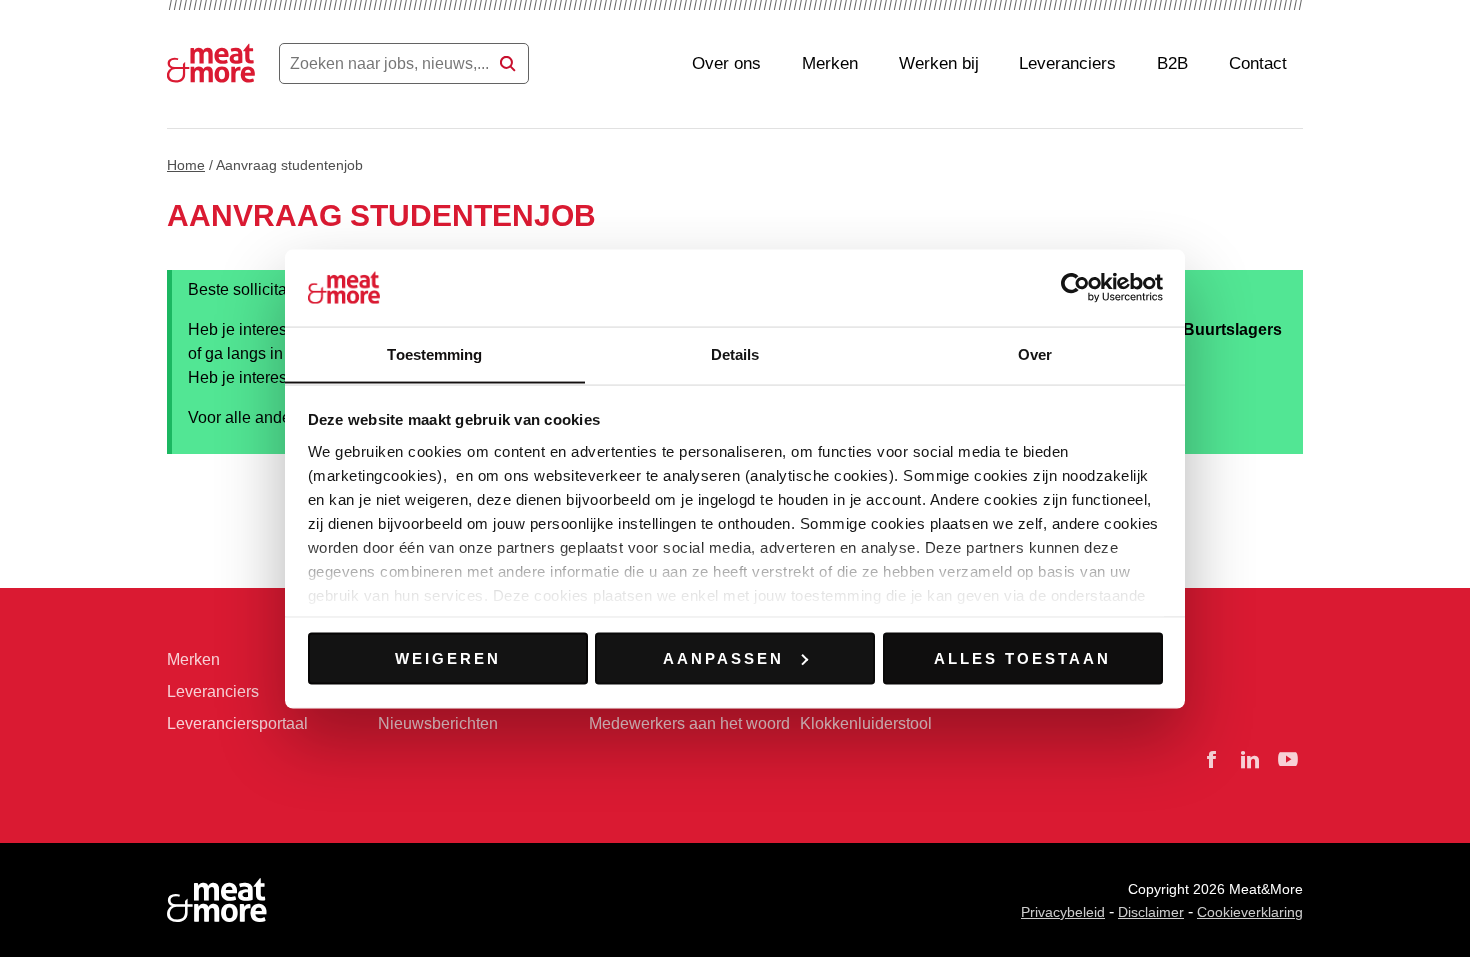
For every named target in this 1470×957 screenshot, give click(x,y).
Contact (1258, 63)
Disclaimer (1151, 912)
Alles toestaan (1022, 657)
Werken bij (939, 63)
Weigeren (448, 657)
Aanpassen (723, 657)
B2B (1172, 63)
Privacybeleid (1063, 912)
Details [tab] (735, 353)
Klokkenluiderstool (866, 723)
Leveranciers (1067, 63)
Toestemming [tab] (434, 353)
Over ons (726, 63)
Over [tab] (1035, 353)
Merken (830, 63)
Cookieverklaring (1250, 912)
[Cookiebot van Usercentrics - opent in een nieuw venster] (1075, 287)
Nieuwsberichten (438, 723)
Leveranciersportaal (237, 723)
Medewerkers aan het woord (689, 723)
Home (186, 165)
